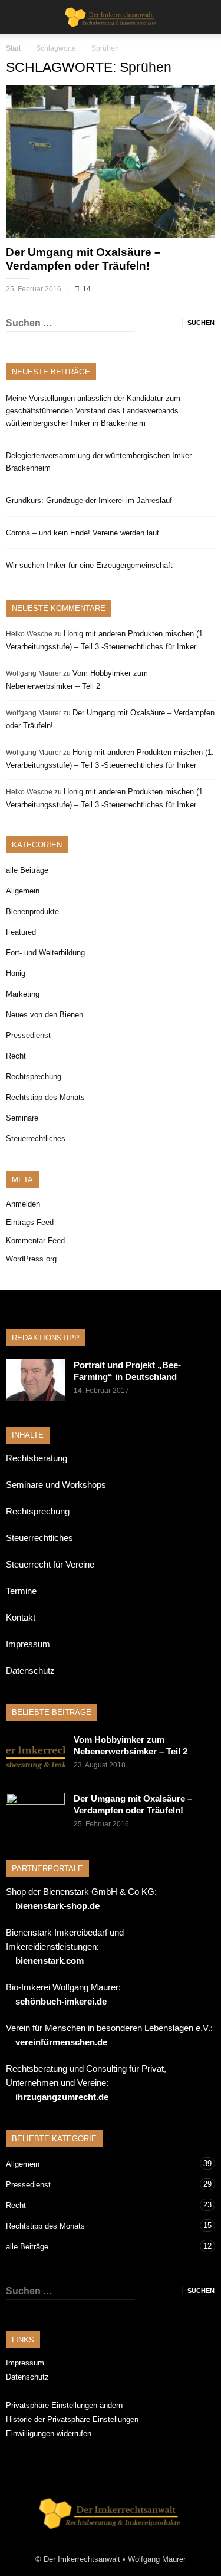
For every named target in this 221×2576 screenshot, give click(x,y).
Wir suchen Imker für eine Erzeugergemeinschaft (89, 565)
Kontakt (21, 1617)
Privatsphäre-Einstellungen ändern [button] (64, 2405)
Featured (21, 932)
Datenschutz (30, 1670)
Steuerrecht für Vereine (50, 1564)
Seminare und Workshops (56, 1485)
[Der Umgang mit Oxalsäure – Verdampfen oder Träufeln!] (111, 162)
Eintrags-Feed (30, 1222)
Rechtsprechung (34, 1077)
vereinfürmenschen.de (61, 2042)
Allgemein (23, 891)
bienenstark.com (50, 1961)
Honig (16, 973)
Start (13, 48)
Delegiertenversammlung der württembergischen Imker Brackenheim (99, 462)
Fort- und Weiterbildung (45, 953)
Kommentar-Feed (35, 1241)
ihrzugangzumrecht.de (62, 2097)
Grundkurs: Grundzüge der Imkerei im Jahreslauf (89, 500)
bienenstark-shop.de (57, 1906)
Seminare (22, 1118)
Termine (21, 1591)
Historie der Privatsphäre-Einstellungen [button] (72, 2419)
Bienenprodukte (32, 911)
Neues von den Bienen (44, 1015)
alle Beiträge (27, 870)
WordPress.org (31, 1259)
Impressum (28, 1644)
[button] (204, 17)
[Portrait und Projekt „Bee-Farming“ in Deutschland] (35, 1380)
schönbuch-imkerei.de (61, 2001)
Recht (16, 1056)
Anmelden (23, 1204)
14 (87, 289)
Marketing (23, 994)
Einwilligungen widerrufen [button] (49, 2434)
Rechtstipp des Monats (45, 1097)
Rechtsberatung (37, 1458)
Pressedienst (28, 1035)
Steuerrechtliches (36, 1138)
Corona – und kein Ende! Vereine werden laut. (84, 533)
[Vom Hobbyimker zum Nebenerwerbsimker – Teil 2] (35, 1754)
